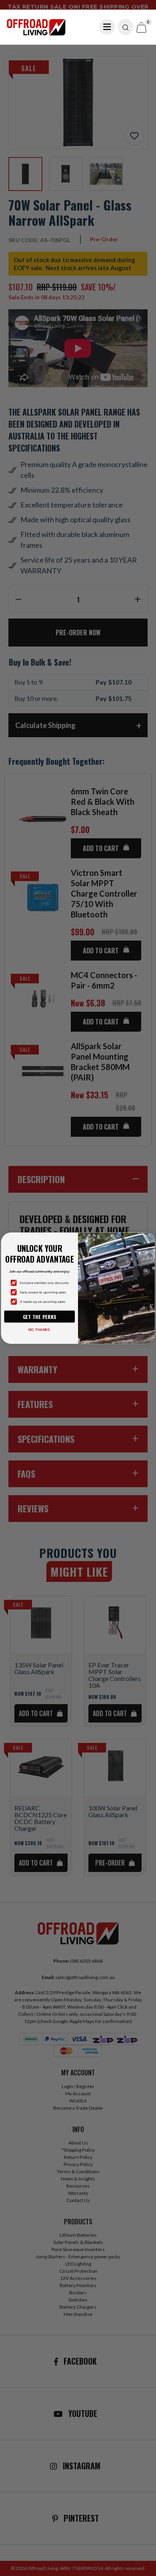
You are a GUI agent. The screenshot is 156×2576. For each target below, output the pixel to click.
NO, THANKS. (40, 1330)
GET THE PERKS (40, 1317)
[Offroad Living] (36, 26)
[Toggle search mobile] (126, 27)
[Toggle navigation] (107, 27)
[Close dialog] (150, 1237)
